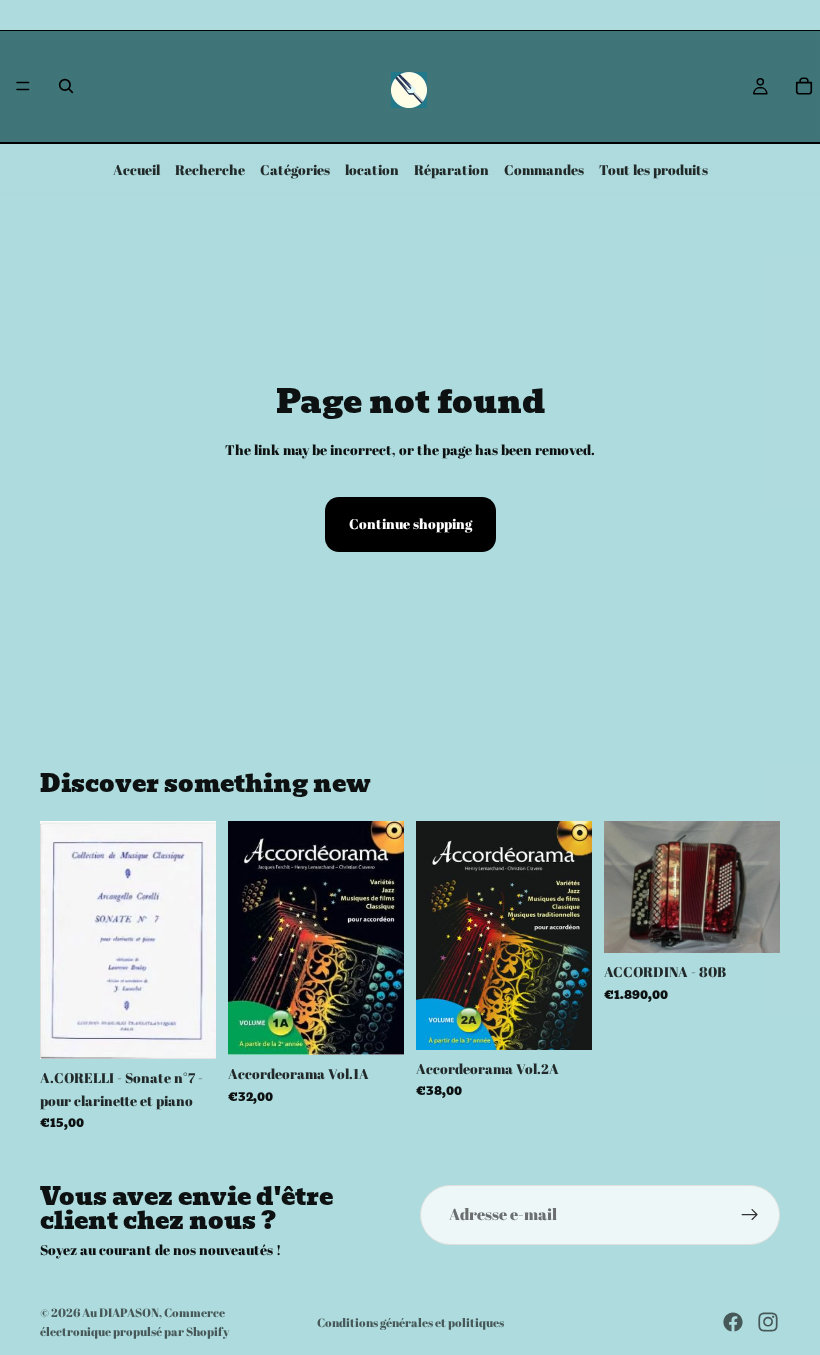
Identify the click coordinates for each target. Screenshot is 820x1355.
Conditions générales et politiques (410, 1322)
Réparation (451, 169)
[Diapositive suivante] (758, 887)
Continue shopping (410, 523)
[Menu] (23, 87)
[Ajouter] (185, 1029)
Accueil (136, 169)
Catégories (295, 169)
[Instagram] (768, 1322)
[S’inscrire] (750, 1215)
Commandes (544, 169)
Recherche (210, 169)
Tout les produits (653, 169)
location (372, 169)
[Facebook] (733, 1322)
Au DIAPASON (120, 1312)
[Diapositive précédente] (626, 887)
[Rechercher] (66, 86)
